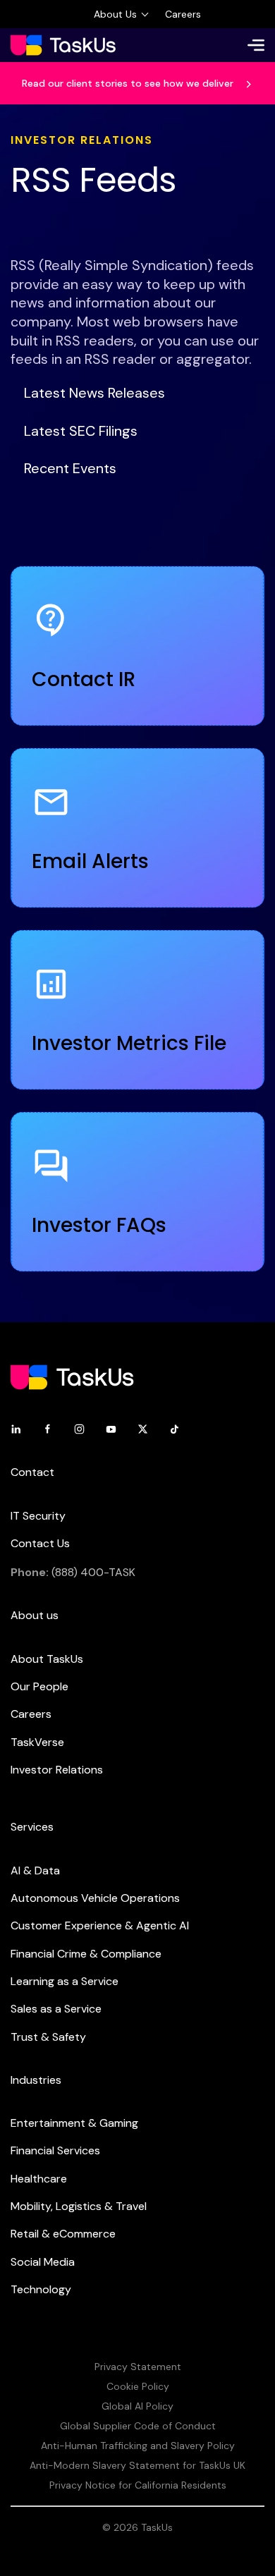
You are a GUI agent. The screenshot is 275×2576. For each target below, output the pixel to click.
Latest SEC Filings (81, 431)
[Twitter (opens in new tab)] (143, 1428)
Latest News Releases (94, 393)
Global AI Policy (137, 2406)
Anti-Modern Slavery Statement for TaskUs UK (137, 2465)
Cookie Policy (138, 2386)
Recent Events (70, 468)
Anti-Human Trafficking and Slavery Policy (138, 2446)
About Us (115, 14)
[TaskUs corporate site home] (63, 45)
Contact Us (40, 1543)
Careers (183, 14)
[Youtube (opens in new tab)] (111, 1428)
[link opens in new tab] (72, 1376)
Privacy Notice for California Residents (138, 2485)
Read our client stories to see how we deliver (129, 83)
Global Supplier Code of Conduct (138, 2426)
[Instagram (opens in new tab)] (79, 1428)
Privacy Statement (138, 2367)
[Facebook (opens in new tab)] (48, 1428)
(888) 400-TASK (93, 1572)
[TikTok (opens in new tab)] (175, 1428)
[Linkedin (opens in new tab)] (16, 1428)
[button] (256, 45)
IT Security (38, 1516)
